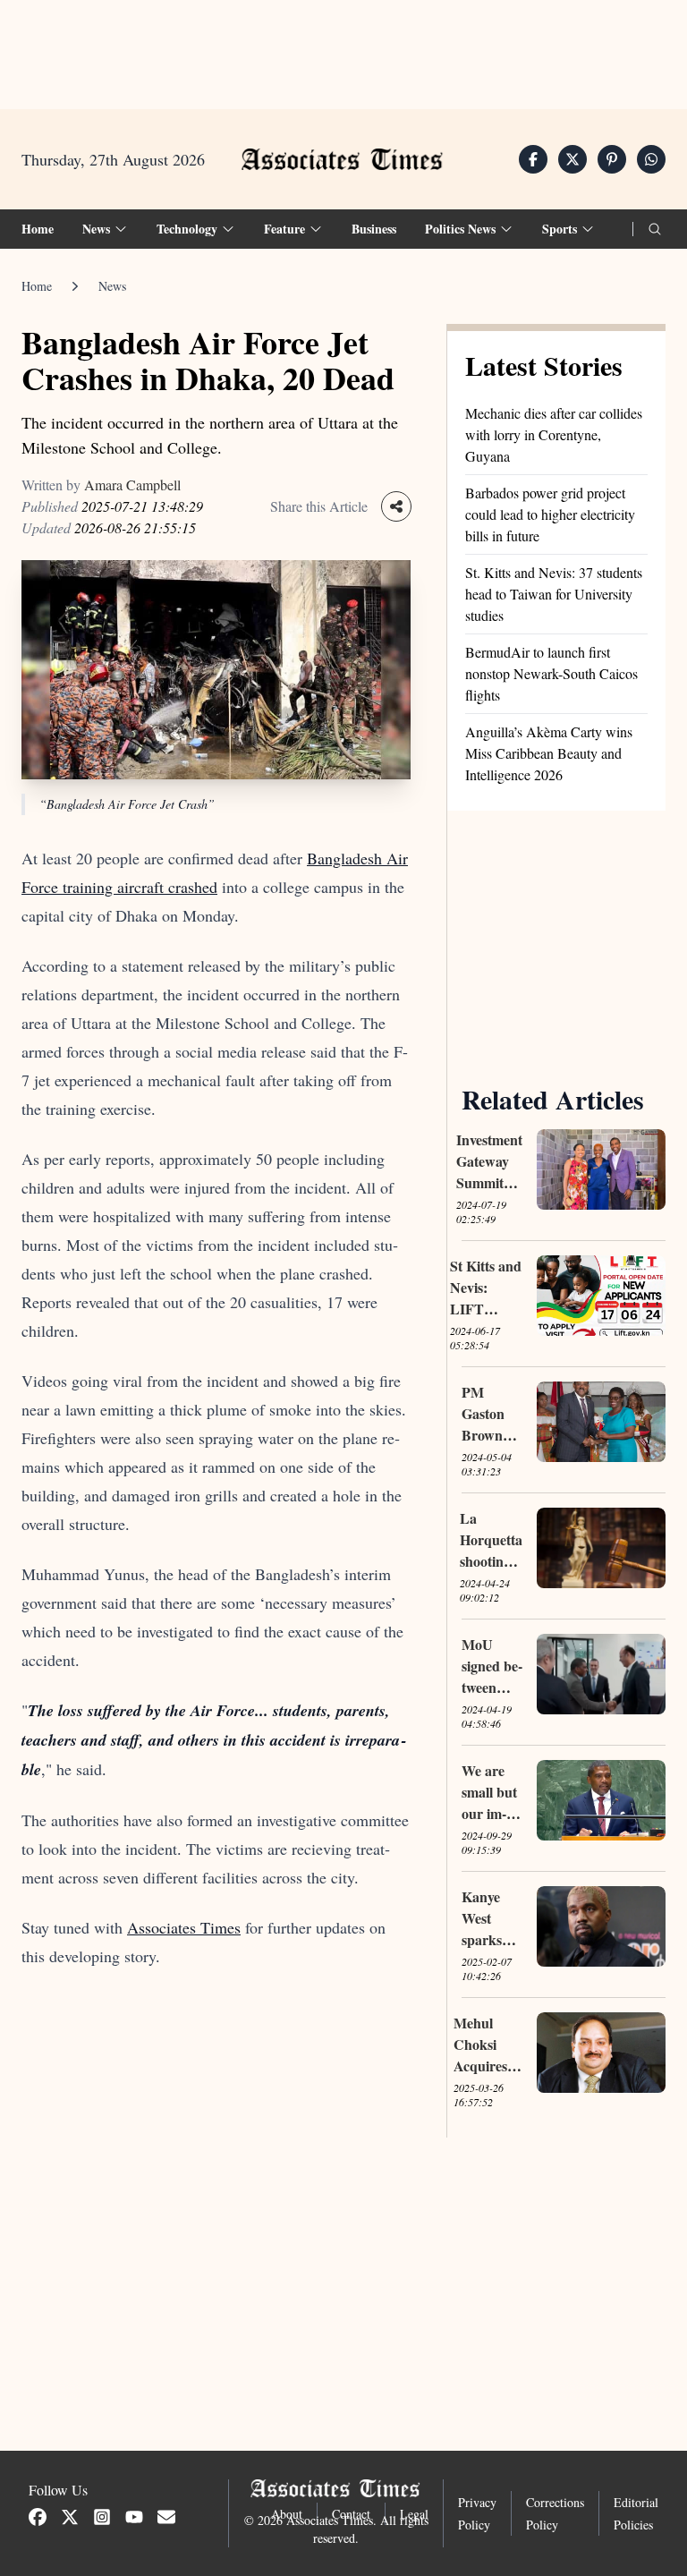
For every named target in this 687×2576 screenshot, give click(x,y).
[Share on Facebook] (533, 159)
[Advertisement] (343, 55)
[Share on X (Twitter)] (572, 159)
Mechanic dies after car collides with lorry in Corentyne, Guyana (554, 434)
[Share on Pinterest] (612, 159)
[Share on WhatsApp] (651, 159)
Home (38, 229)
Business (374, 229)
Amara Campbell (132, 485)
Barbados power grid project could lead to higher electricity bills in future (550, 514)
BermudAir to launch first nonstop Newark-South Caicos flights (551, 673)
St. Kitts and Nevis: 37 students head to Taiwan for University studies (554, 594)
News (112, 286)
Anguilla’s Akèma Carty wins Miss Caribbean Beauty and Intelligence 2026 (549, 753)
